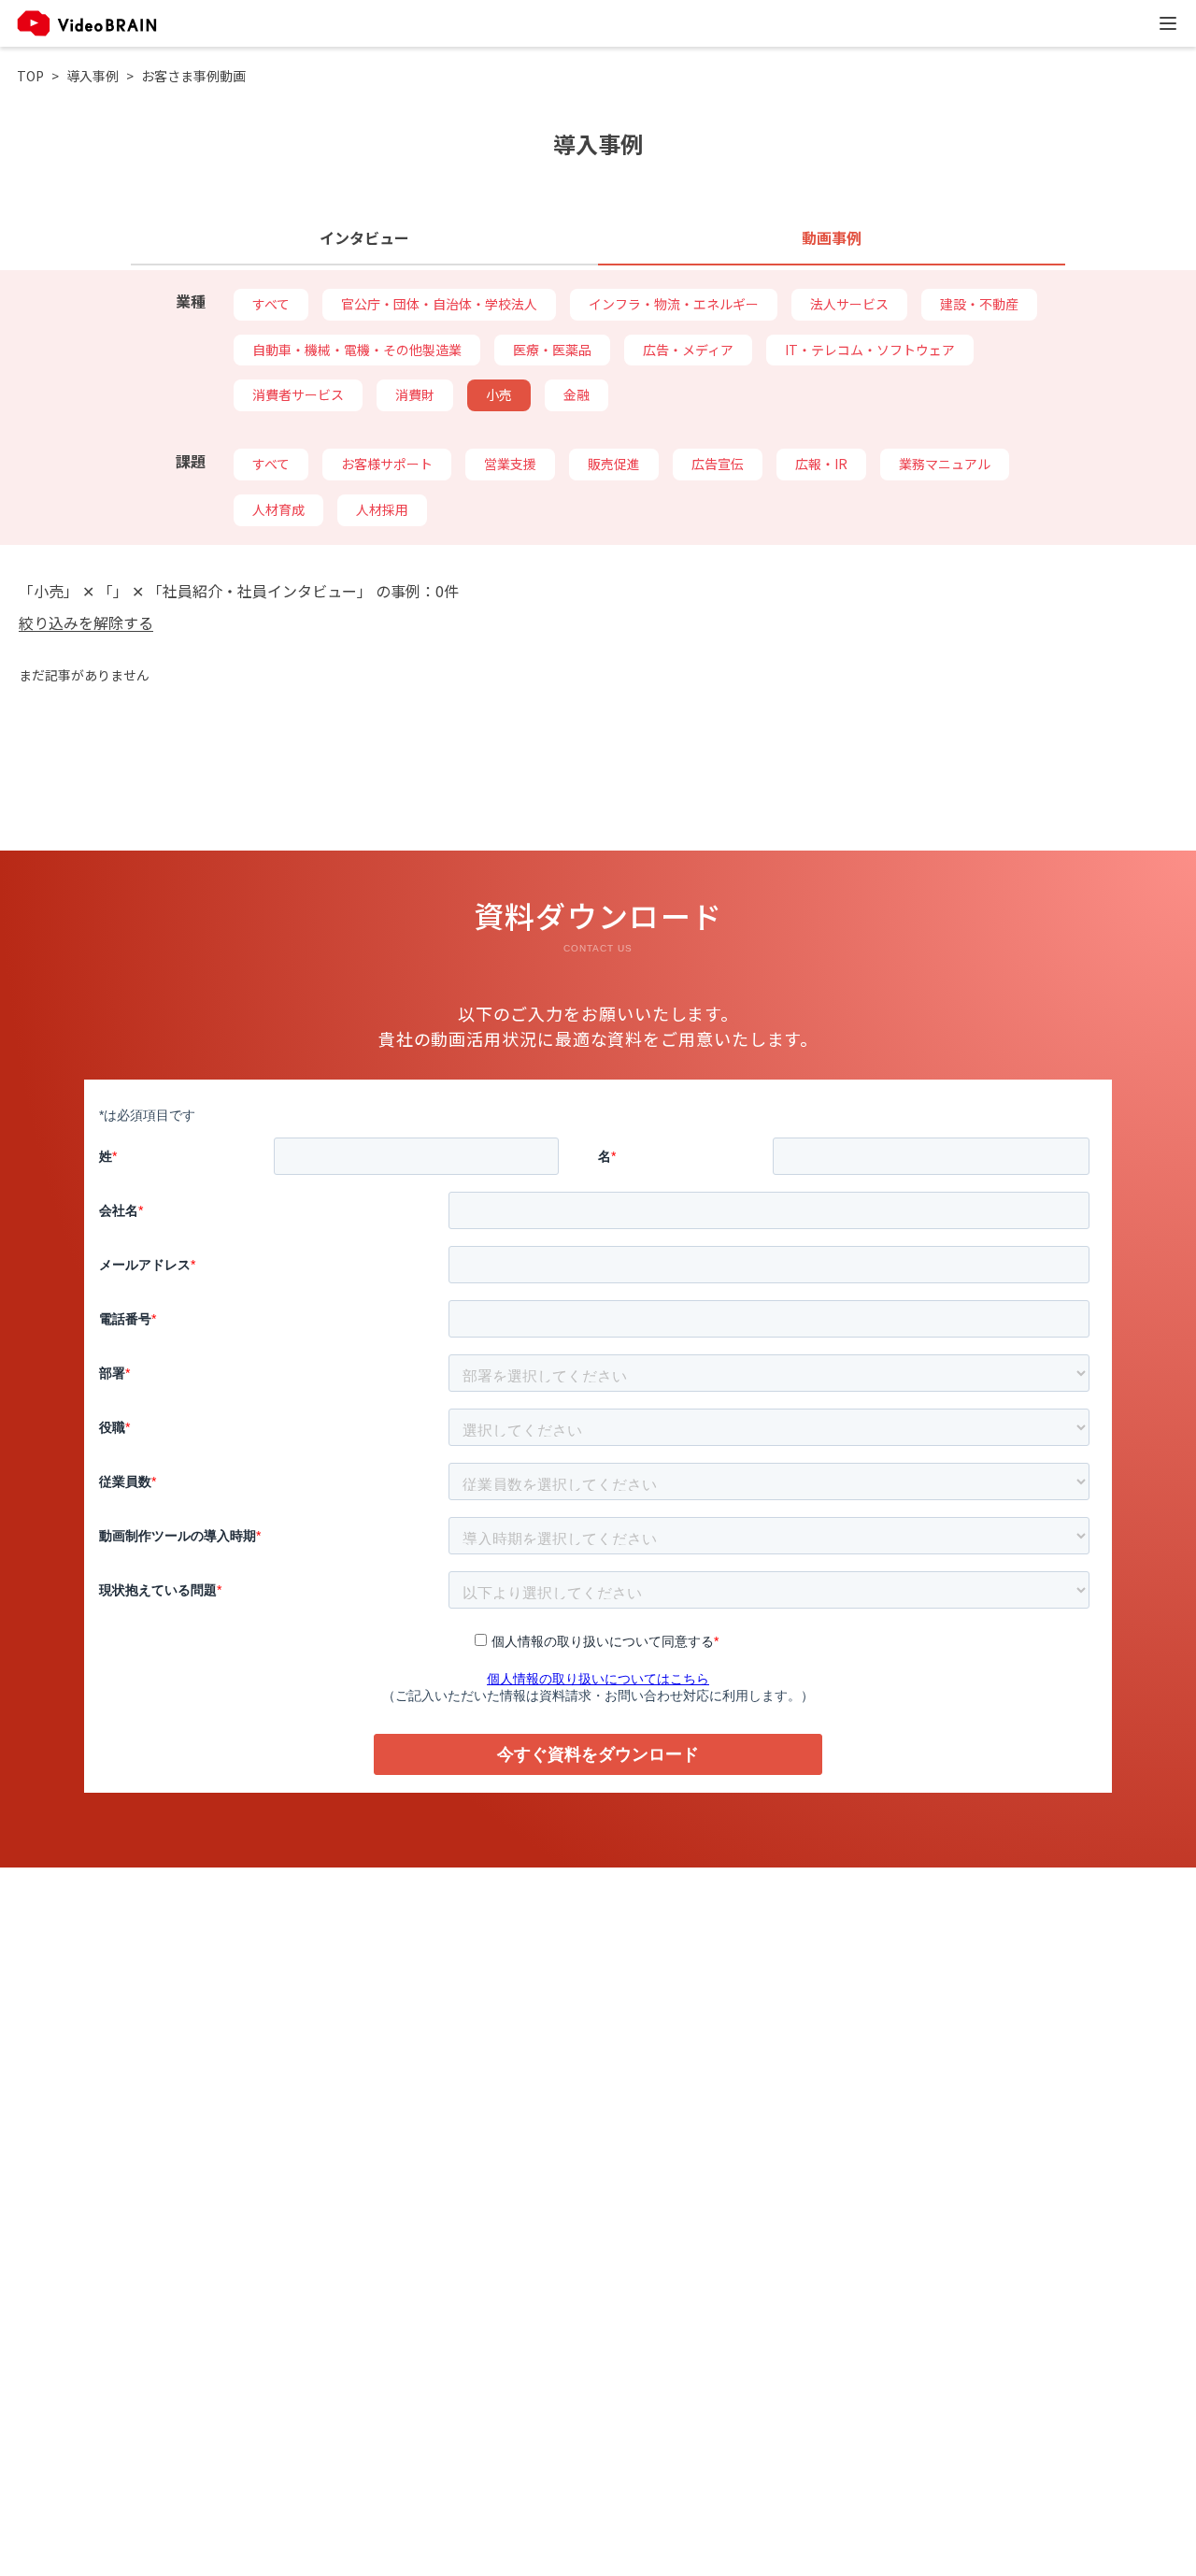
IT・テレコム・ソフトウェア (870, 350)
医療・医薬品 (552, 350)
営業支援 (510, 464)
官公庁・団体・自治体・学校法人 (439, 304)
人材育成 (278, 509)
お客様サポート (387, 464)
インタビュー (364, 237)
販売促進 (614, 464)
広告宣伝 (718, 464)
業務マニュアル (945, 464)
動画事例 (832, 237)
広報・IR (821, 464)
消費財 (415, 394)
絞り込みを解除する (86, 623)
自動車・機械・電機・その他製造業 (357, 350)
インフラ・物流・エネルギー (674, 304)
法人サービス (849, 304)
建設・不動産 (979, 304)
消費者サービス (298, 394)
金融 (577, 394)
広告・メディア (688, 350)
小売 (499, 394)
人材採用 (382, 509)
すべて (271, 304)
